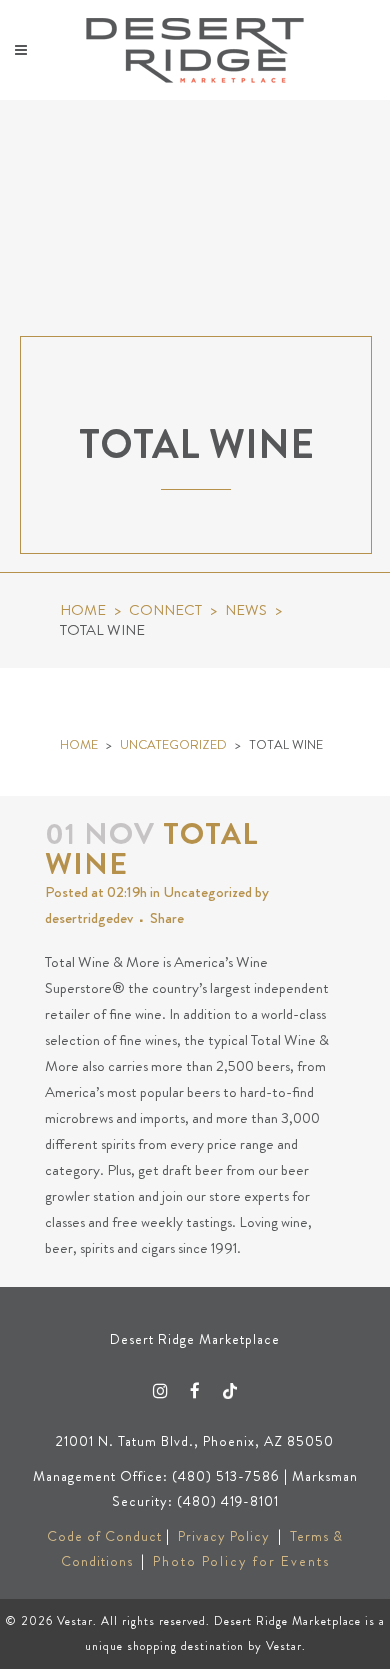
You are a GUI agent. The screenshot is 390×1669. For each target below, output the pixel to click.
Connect (165, 610)
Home (83, 610)
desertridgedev (89, 918)
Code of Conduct (104, 1536)
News (246, 610)
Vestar (75, 1621)
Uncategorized (173, 744)
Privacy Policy (224, 1536)
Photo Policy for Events (241, 1561)
